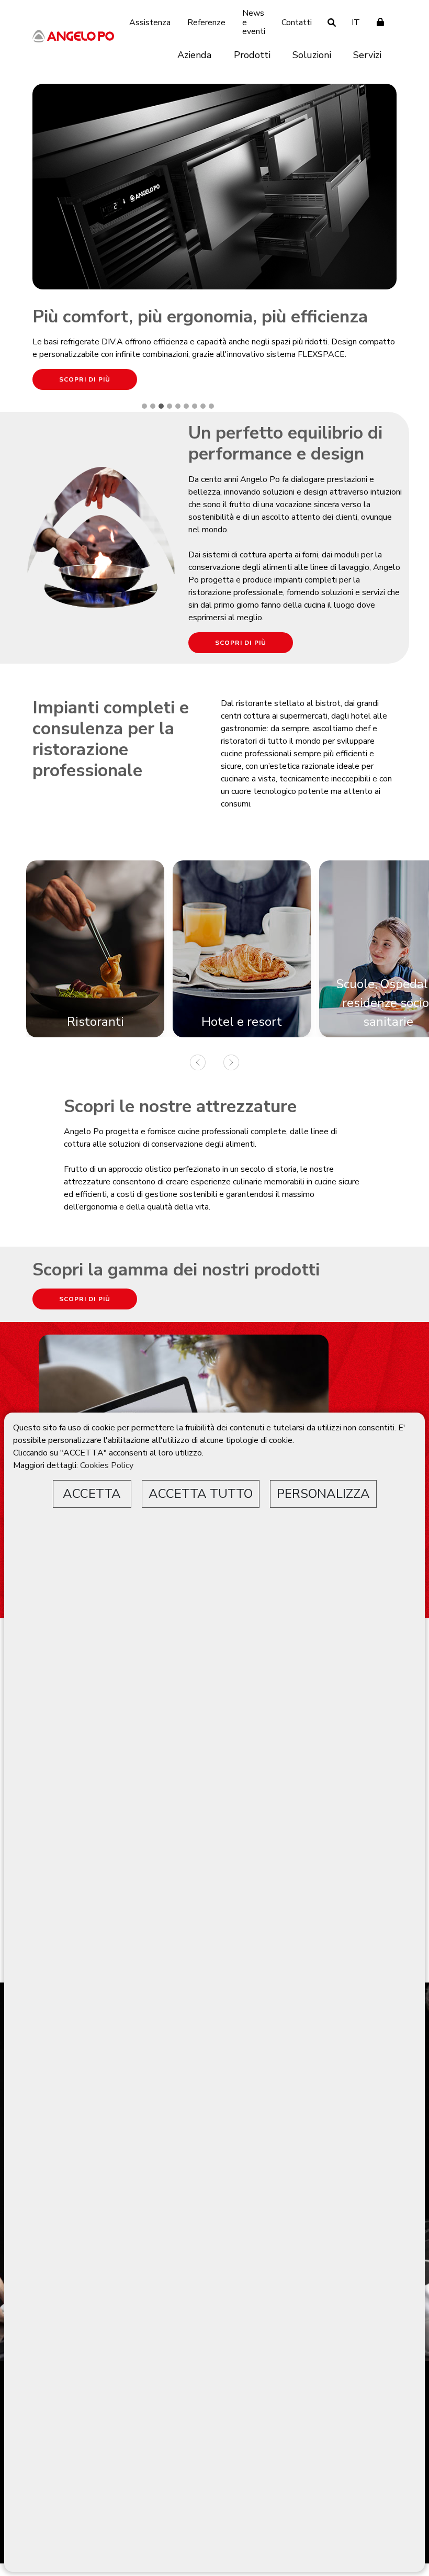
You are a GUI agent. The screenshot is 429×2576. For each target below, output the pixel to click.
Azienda (194, 55)
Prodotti (252, 55)
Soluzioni (312, 55)
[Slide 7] (195, 406)
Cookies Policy (107, 1465)
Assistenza (150, 23)
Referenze (206, 23)
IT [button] (356, 23)
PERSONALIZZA (323, 1494)
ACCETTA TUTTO (201, 1494)
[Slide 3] (161, 406)
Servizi (367, 55)
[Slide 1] (144, 406)
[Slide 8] (203, 406)
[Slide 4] (170, 406)
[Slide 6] (186, 406)
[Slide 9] (211, 406)
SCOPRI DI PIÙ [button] (85, 379)
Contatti (297, 23)
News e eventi (254, 22)
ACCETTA (92, 1494)
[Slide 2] (153, 406)
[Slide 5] (178, 406)
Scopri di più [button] (241, 643)
